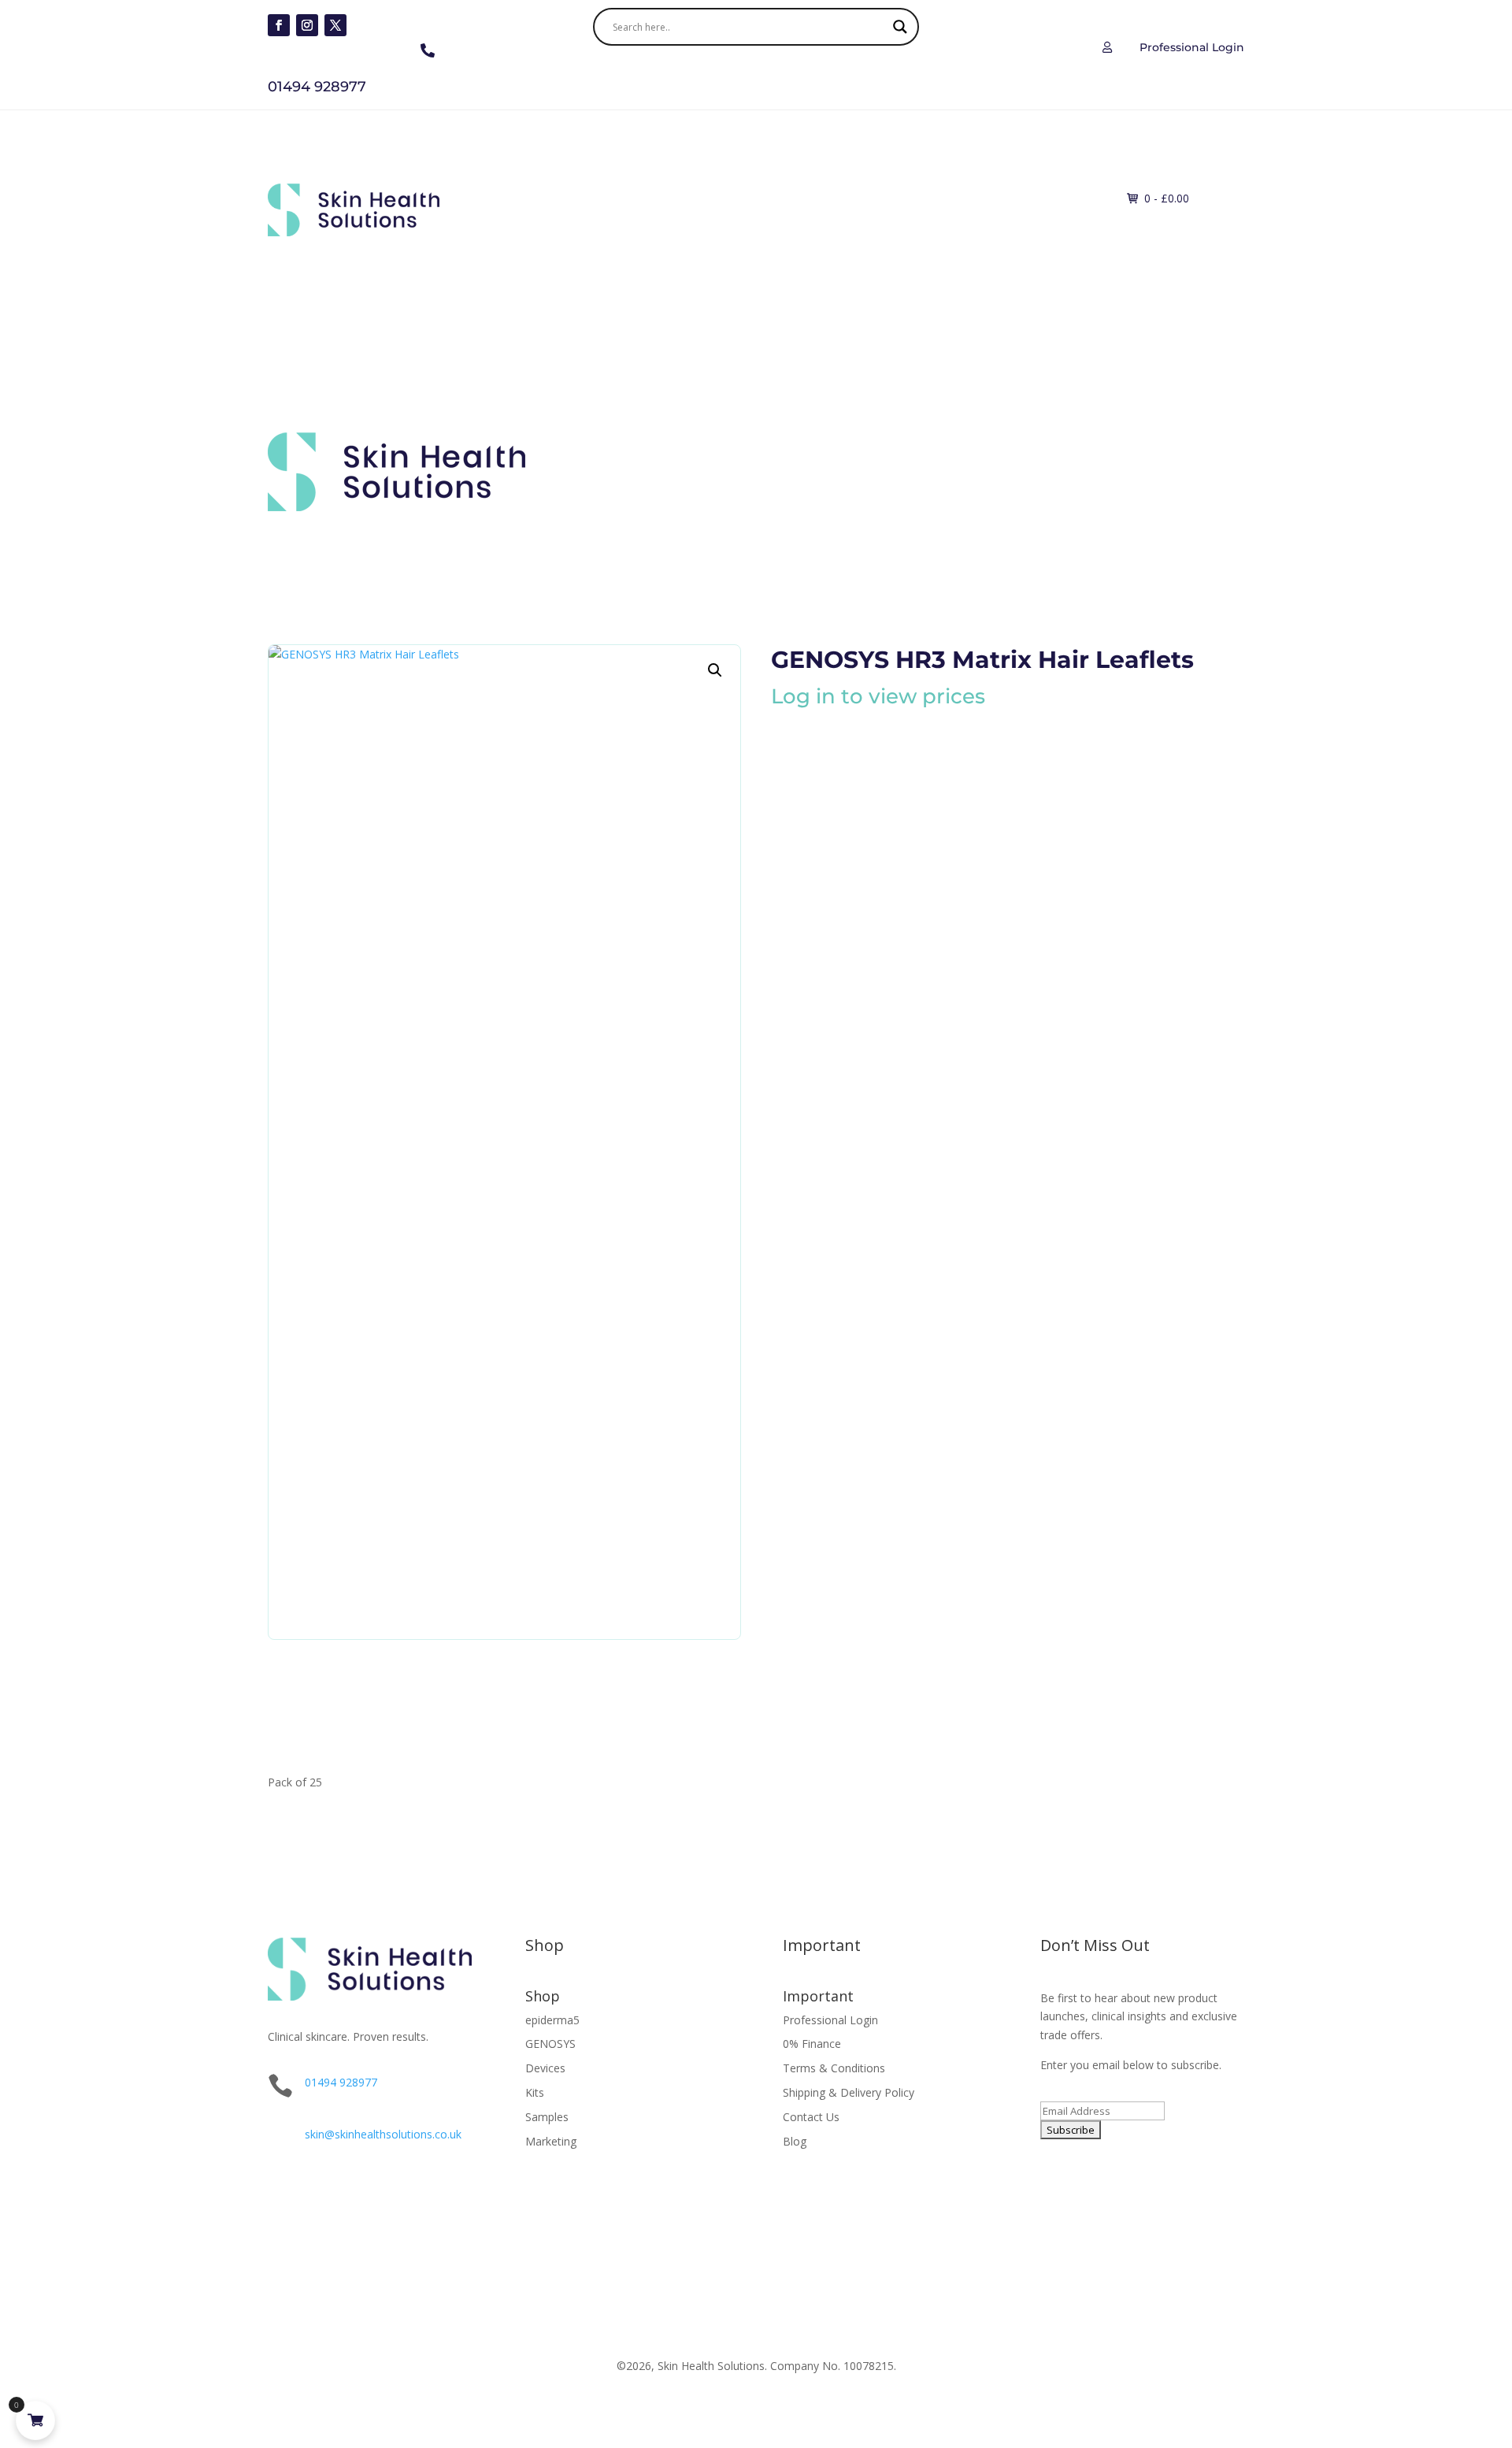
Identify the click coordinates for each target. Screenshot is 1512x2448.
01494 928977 (341, 2082)
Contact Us (811, 2117)
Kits (843, 196)
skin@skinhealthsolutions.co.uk (383, 2134)
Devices (780, 196)
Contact (966, 196)
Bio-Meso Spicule (698, 196)
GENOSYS (550, 2044)
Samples (547, 2117)
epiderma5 (552, 2020)
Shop (608, 196)
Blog (795, 2141)
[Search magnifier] (900, 27)
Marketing (551, 2141)
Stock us (907, 196)
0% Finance (812, 2044)
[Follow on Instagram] (307, 25)
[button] (715, 670)
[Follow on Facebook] (279, 25)
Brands (543, 196)
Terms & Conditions (834, 2068)
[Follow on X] (335, 25)
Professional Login (830, 2020)
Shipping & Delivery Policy (849, 2092)
